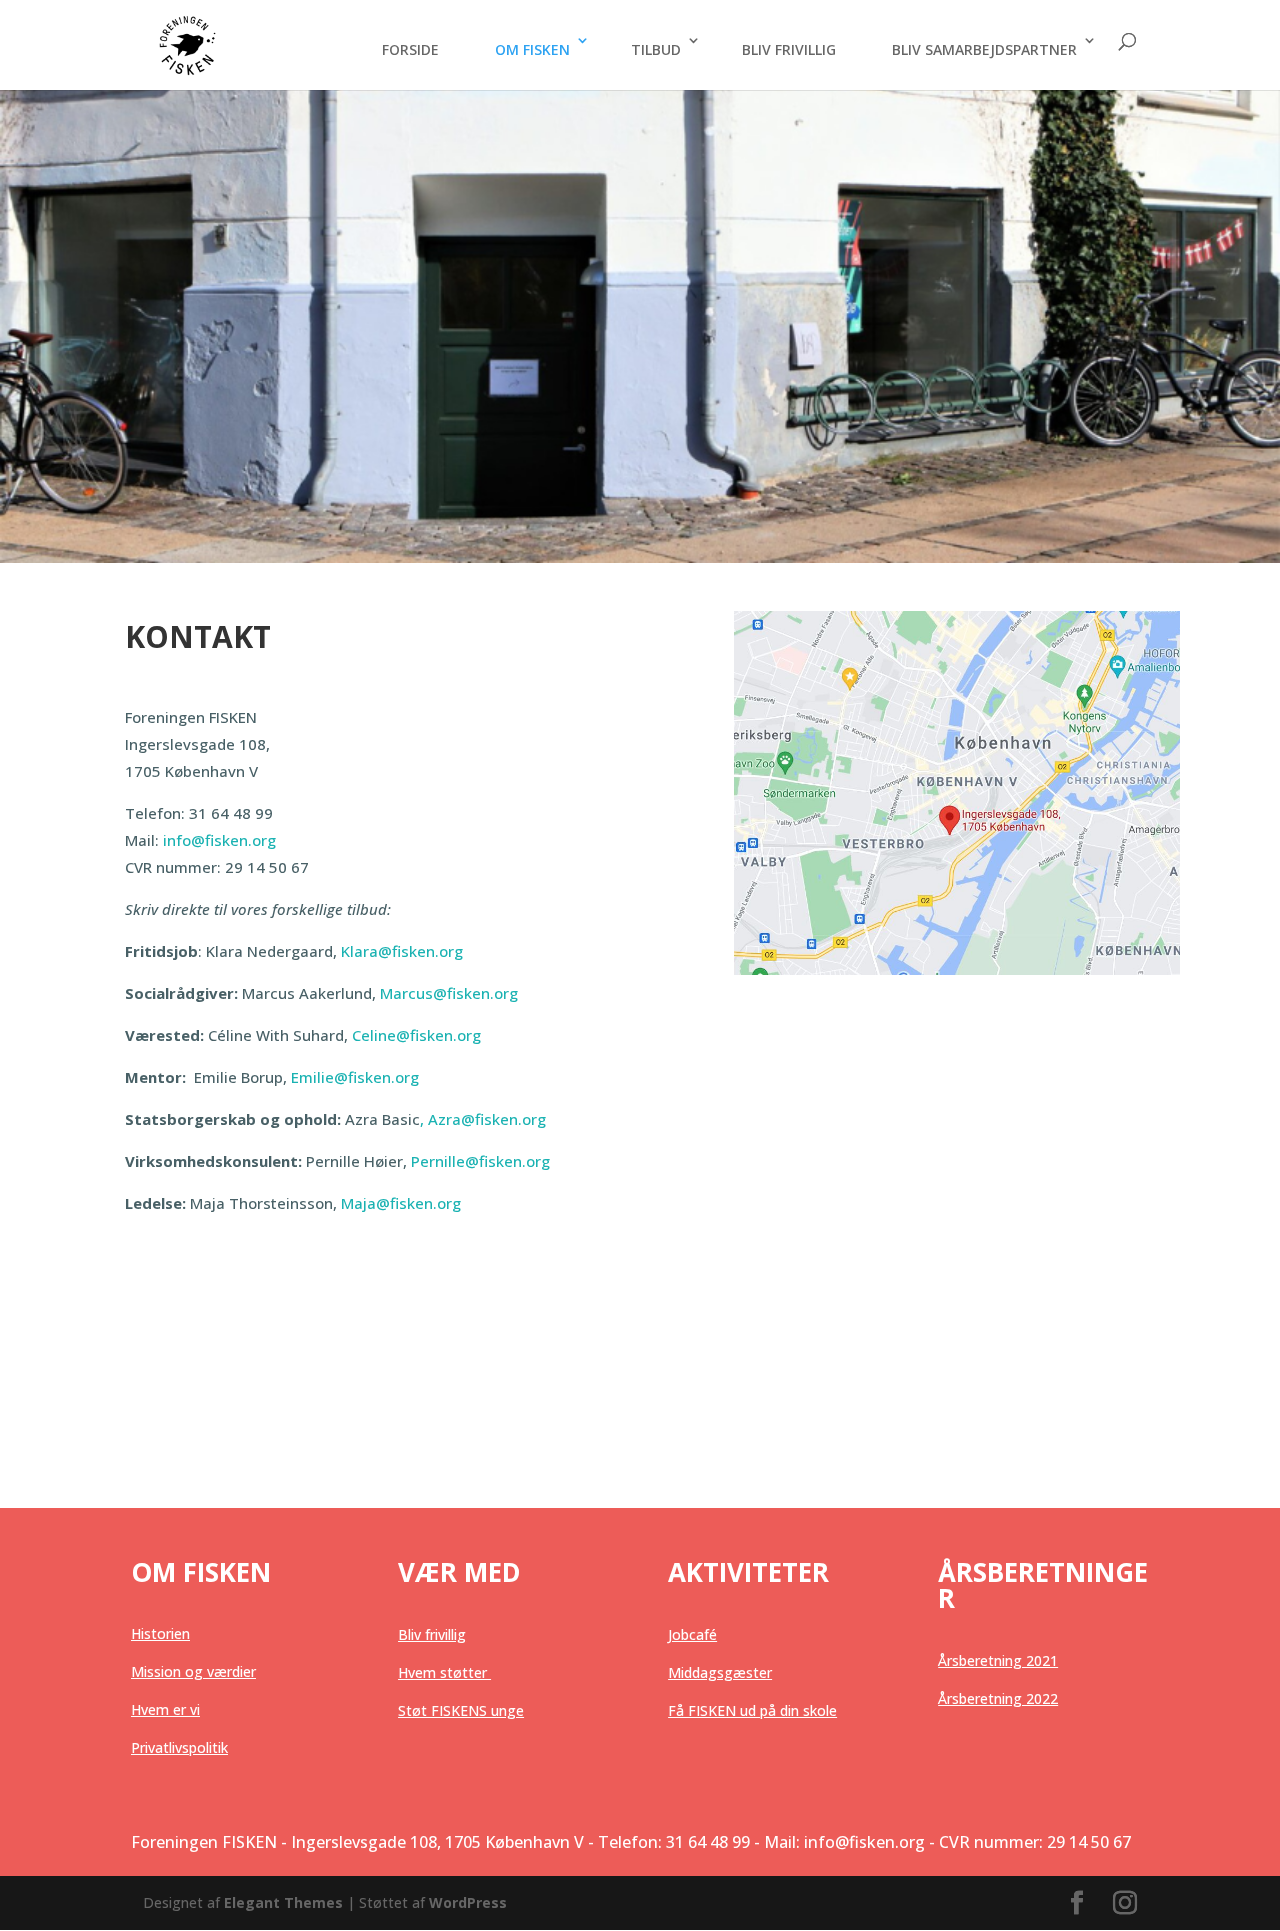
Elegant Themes (283, 1902)
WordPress (468, 1902)
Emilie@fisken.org (355, 1077)
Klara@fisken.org (402, 951)
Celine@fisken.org (416, 1035)
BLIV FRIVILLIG (789, 49)
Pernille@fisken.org (480, 1161)
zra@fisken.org (492, 1119)
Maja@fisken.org (401, 1203)
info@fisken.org (219, 840)
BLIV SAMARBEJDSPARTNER (984, 49)
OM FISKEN (532, 49)
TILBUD (656, 49)
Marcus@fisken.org (449, 993)
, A (389, 1119)
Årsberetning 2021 (998, 1660)
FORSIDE (410, 49)
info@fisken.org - (869, 1842)
